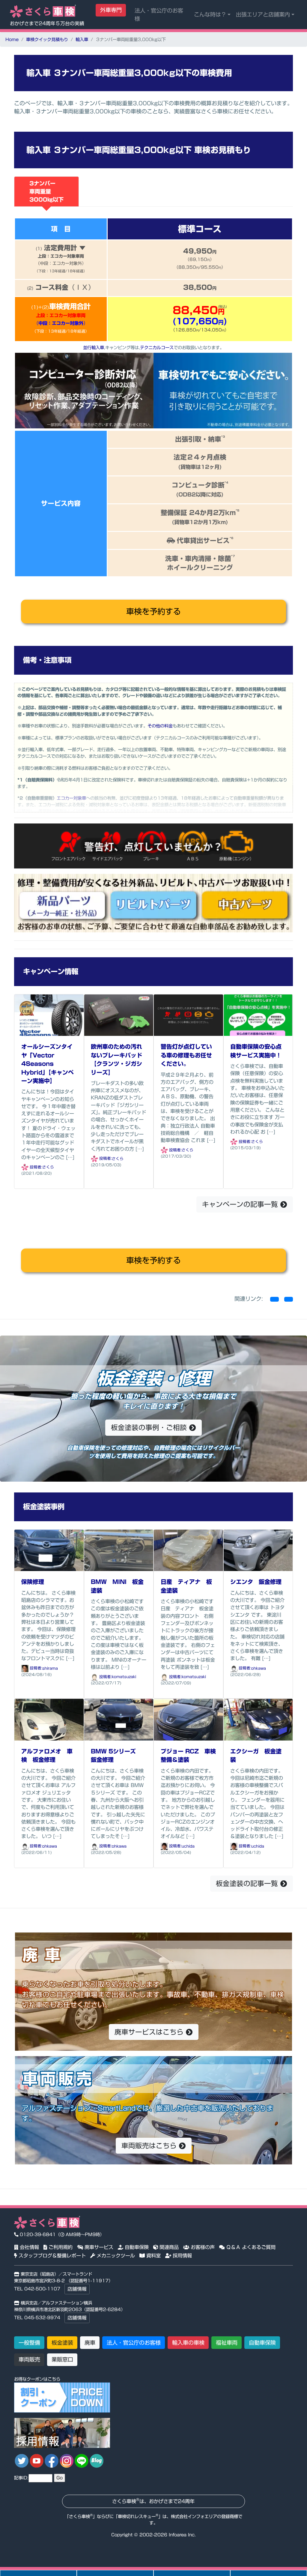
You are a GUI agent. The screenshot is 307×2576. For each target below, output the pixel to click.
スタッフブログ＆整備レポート (51, 2256)
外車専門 (111, 10)
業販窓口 (62, 2359)
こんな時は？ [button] (210, 14)
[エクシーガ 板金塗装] (258, 1719)
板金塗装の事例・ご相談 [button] (150, 1427)
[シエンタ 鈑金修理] (258, 1550)
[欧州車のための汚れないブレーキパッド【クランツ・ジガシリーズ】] (119, 1015)
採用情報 (182, 2256)
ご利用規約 (60, 2247)
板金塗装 (62, 2343)
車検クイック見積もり (47, 39)
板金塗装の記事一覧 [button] (248, 1883)
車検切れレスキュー (137, 2516)
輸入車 (82, 39)
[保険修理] (49, 1550)
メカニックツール (115, 2256)
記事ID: (21, 2478)
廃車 (90, 2343)
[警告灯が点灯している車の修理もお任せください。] (188, 1015)
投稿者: (35, 1167)
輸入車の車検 (188, 2343)
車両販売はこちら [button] (150, 2146)
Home (12, 39)
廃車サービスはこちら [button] (150, 2032)
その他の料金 (160, 726)
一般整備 (29, 2343)
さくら (48, 1167)
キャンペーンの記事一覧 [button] (241, 1204)
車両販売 (29, 2359)
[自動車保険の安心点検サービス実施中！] (258, 1015)
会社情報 (29, 2247)
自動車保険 (136, 2247)
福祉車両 (227, 2343)
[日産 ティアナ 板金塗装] (188, 1550)
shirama (50, 1668)
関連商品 (168, 2247)
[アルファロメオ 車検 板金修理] (49, 1719)
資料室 (153, 2256)
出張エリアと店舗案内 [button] (263, 14)
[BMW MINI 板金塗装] (119, 1550)
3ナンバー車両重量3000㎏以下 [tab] (46, 191)
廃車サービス (98, 2247)
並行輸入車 (94, 348)
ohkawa (259, 1668)
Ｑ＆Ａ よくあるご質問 (250, 2247)
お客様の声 (202, 2247)
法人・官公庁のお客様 (159, 15)
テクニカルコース (157, 348)
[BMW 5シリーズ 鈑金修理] (119, 1719)
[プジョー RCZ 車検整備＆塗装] (188, 1719)
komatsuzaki (124, 1677)
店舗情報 (77, 2289)
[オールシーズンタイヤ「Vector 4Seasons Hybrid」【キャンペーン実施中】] (49, 1015)
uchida (188, 1846)
